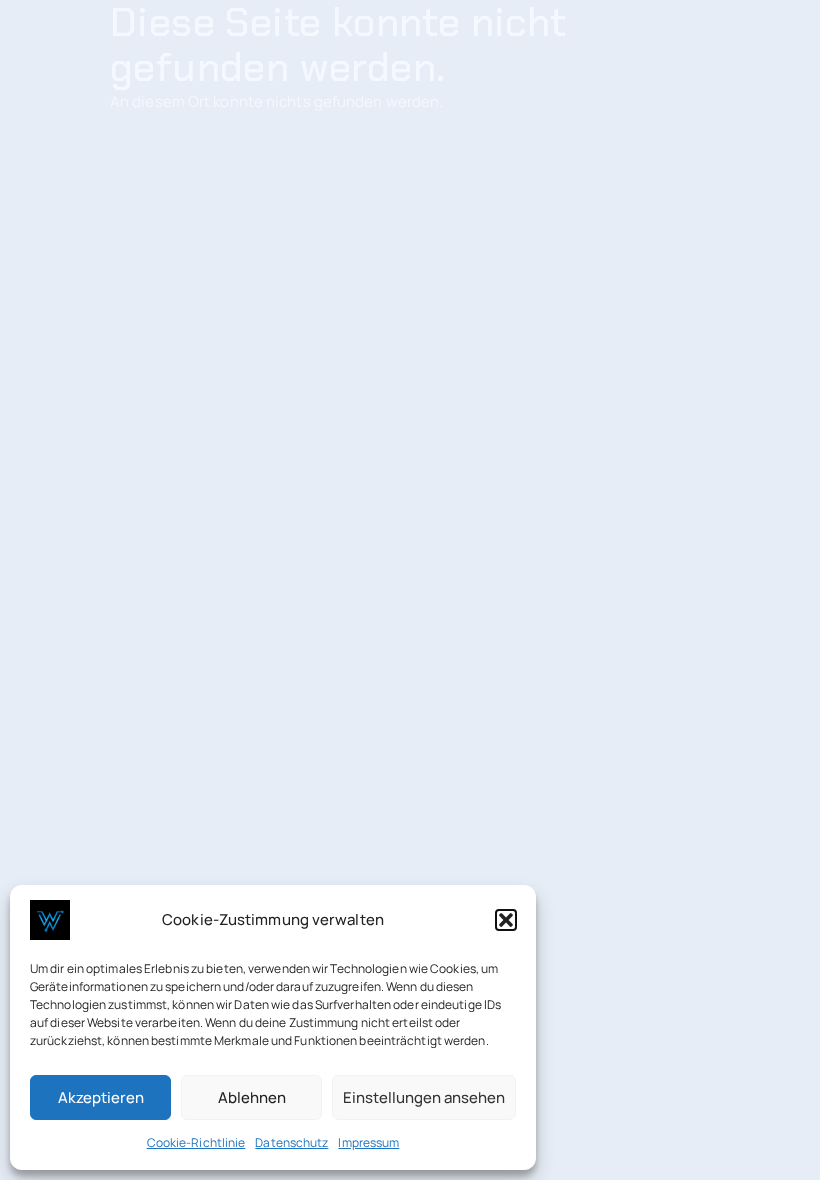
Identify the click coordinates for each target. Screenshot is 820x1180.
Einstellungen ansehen (424, 1097)
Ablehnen (252, 1097)
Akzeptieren (101, 1097)
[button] (506, 920)
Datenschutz (291, 1142)
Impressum (368, 1142)
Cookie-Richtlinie (196, 1142)
